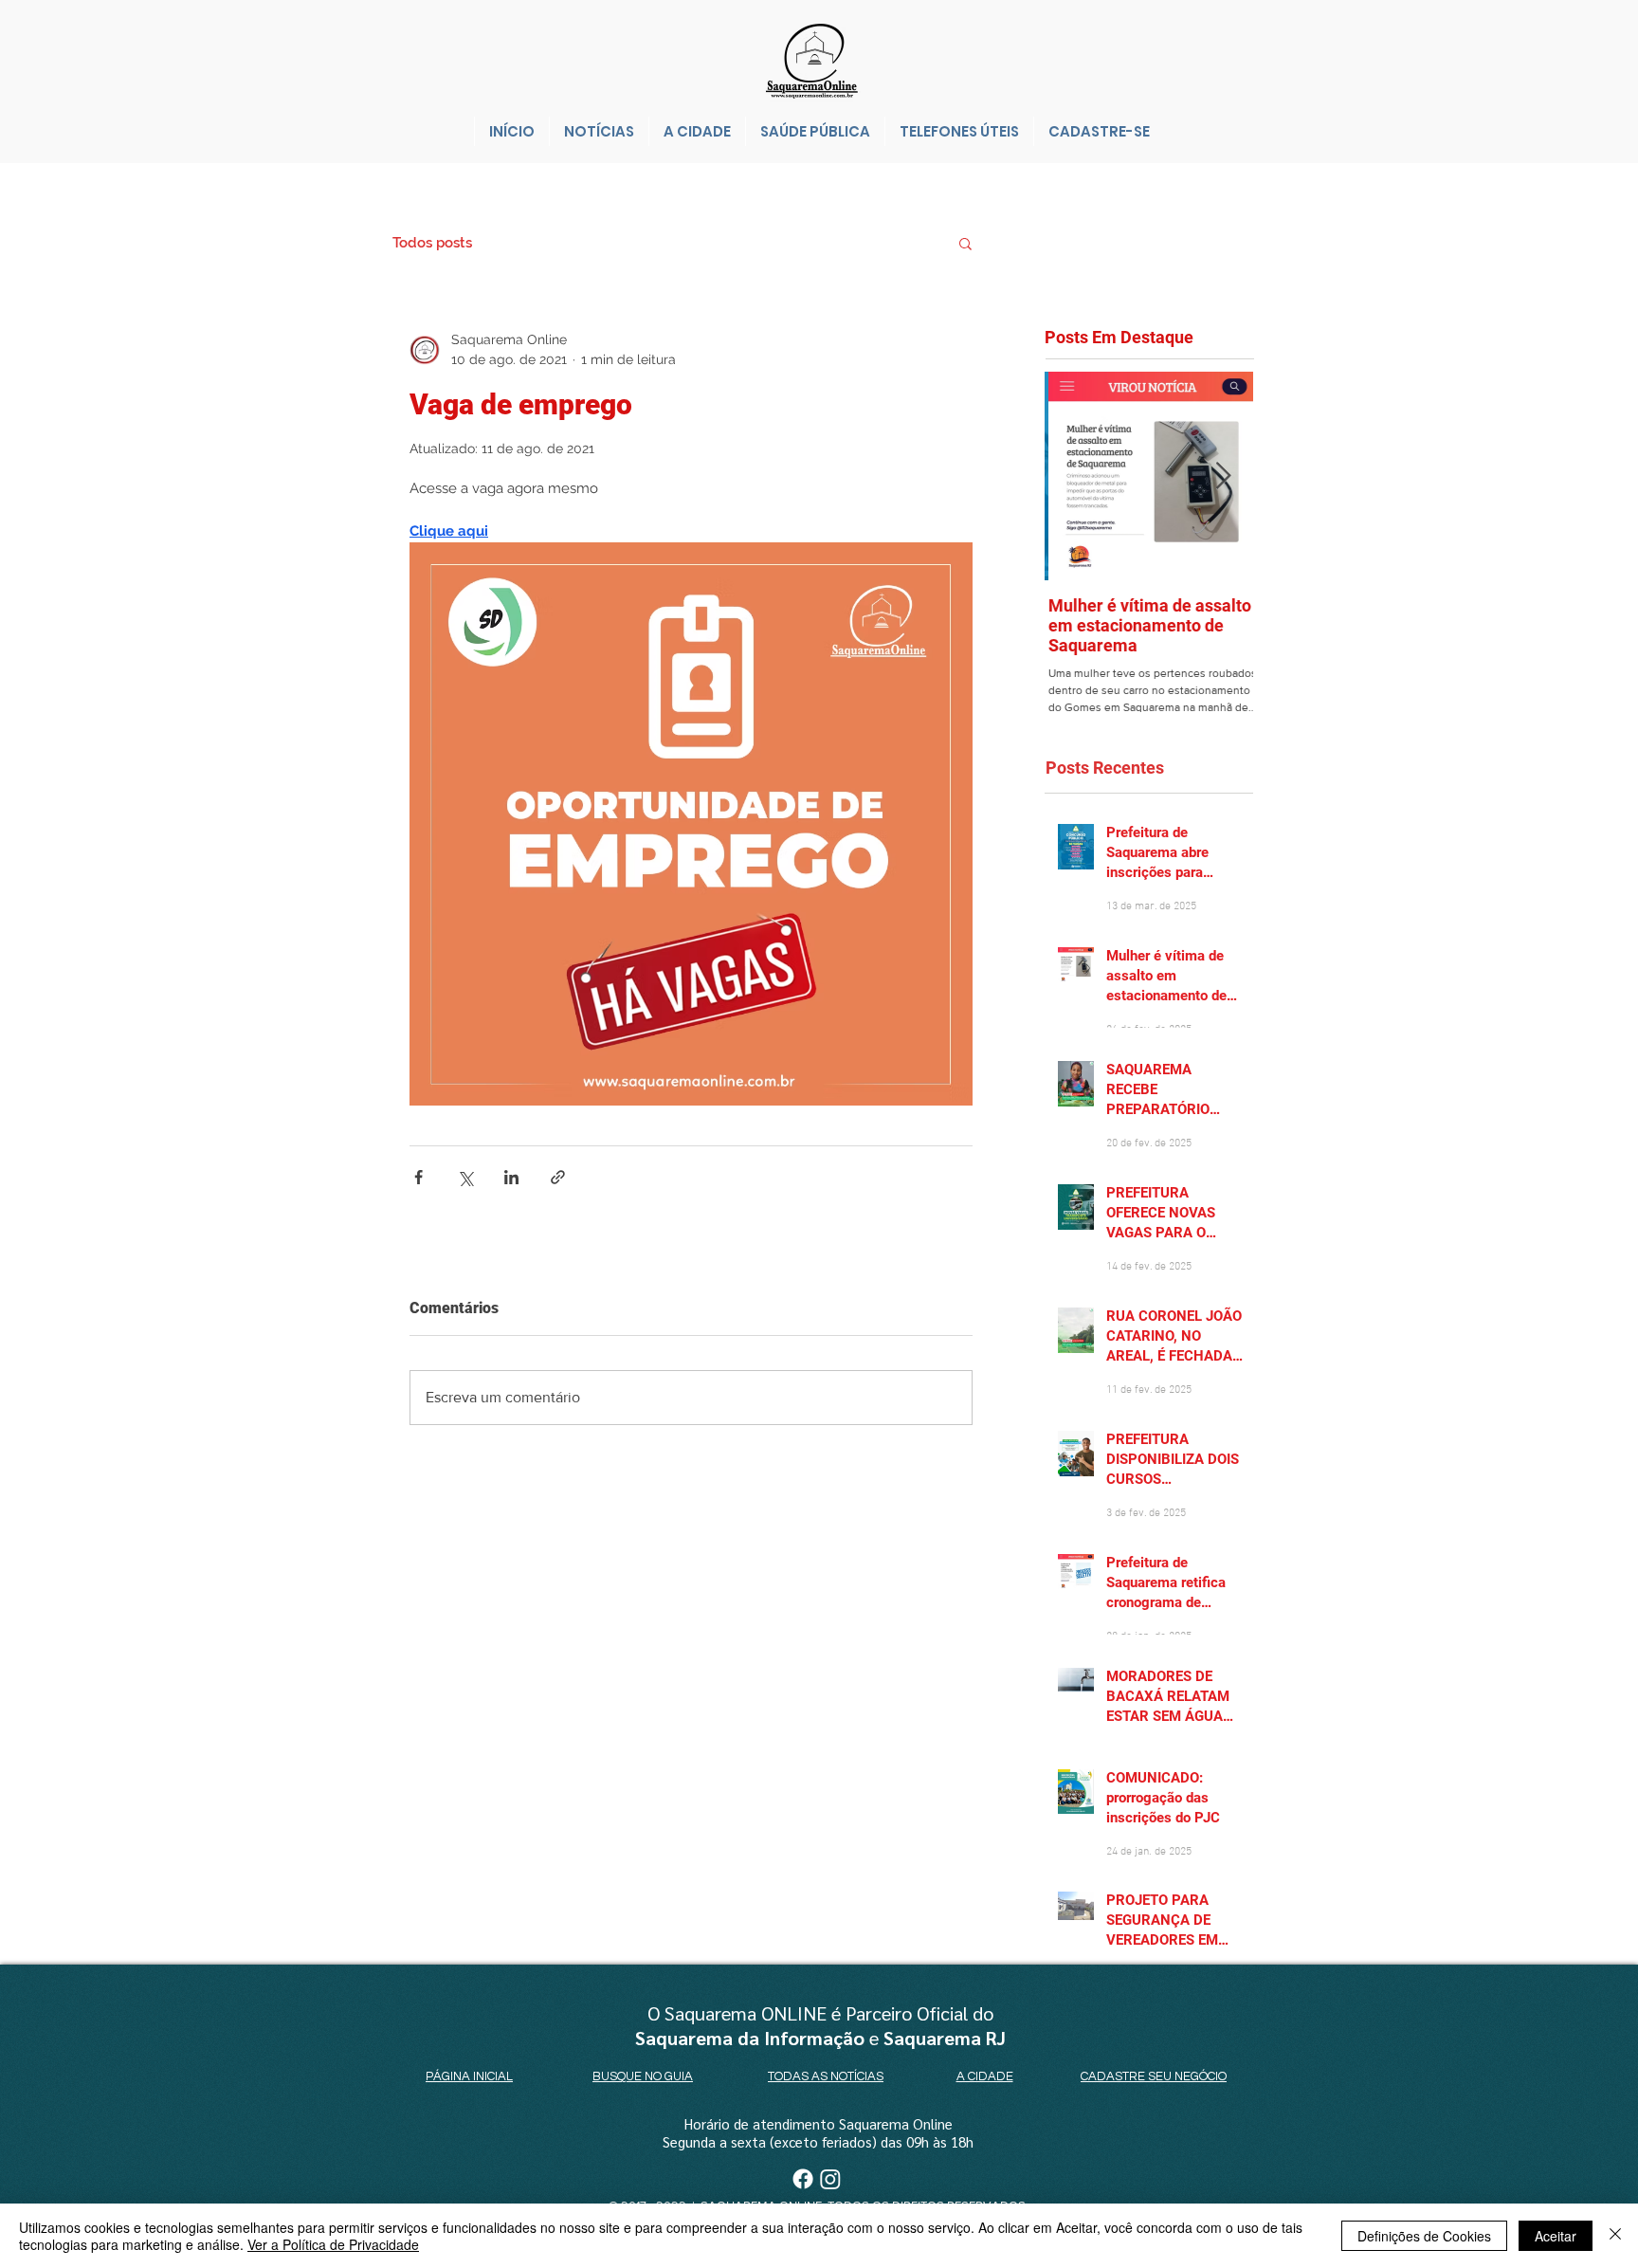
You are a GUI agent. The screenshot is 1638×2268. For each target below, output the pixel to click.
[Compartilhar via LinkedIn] (511, 1177)
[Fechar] (1615, 2236)
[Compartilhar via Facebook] (419, 1177)
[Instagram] (830, 2179)
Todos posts (432, 243)
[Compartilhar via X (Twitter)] (465, 1177)
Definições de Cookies (1424, 2236)
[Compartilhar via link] (558, 1177)
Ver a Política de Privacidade (333, 2244)
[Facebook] (803, 2179)
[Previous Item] (1075, 476)
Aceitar (1556, 2236)
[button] (965, 243)
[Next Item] (1223, 476)
